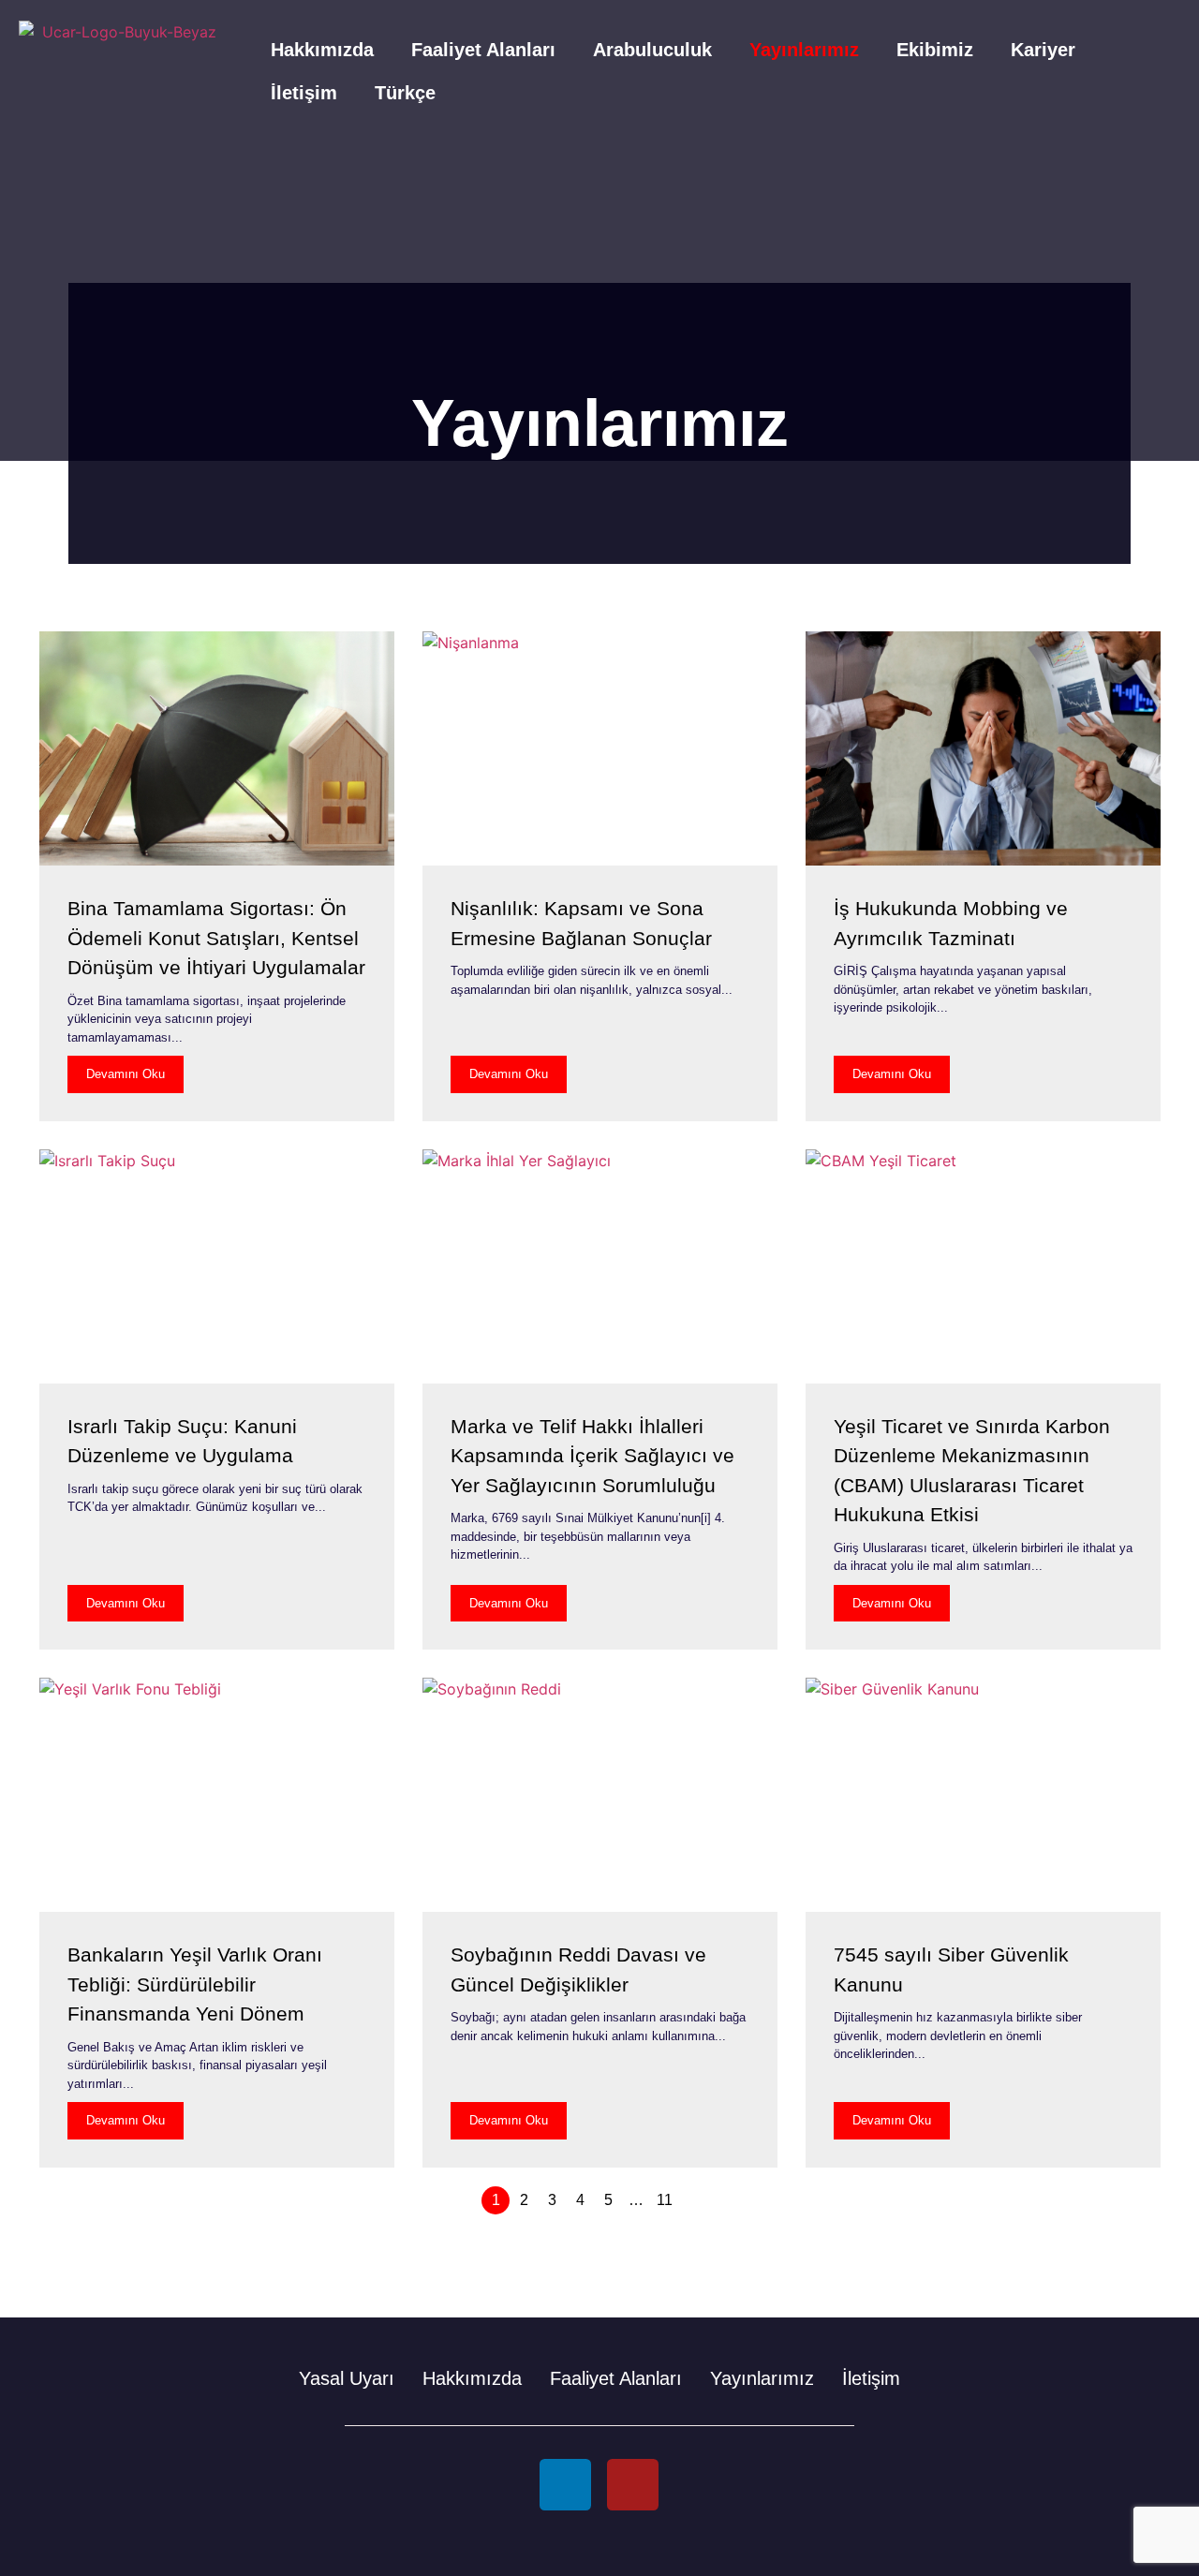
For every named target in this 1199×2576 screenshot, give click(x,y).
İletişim (304, 93)
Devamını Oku (126, 1074)
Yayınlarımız (804, 50)
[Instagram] (633, 2485)
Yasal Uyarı (347, 2378)
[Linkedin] (565, 2485)
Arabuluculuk (652, 50)
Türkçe (405, 93)
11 (665, 2200)
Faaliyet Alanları (483, 50)
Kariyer (1043, 50)
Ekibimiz (935, 50)
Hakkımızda (322, 50)
